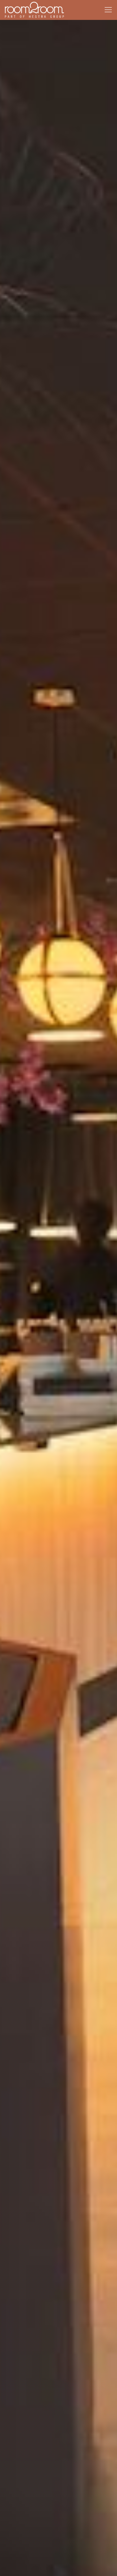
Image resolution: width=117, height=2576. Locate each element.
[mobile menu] (108, 10)
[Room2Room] (34, 10)
